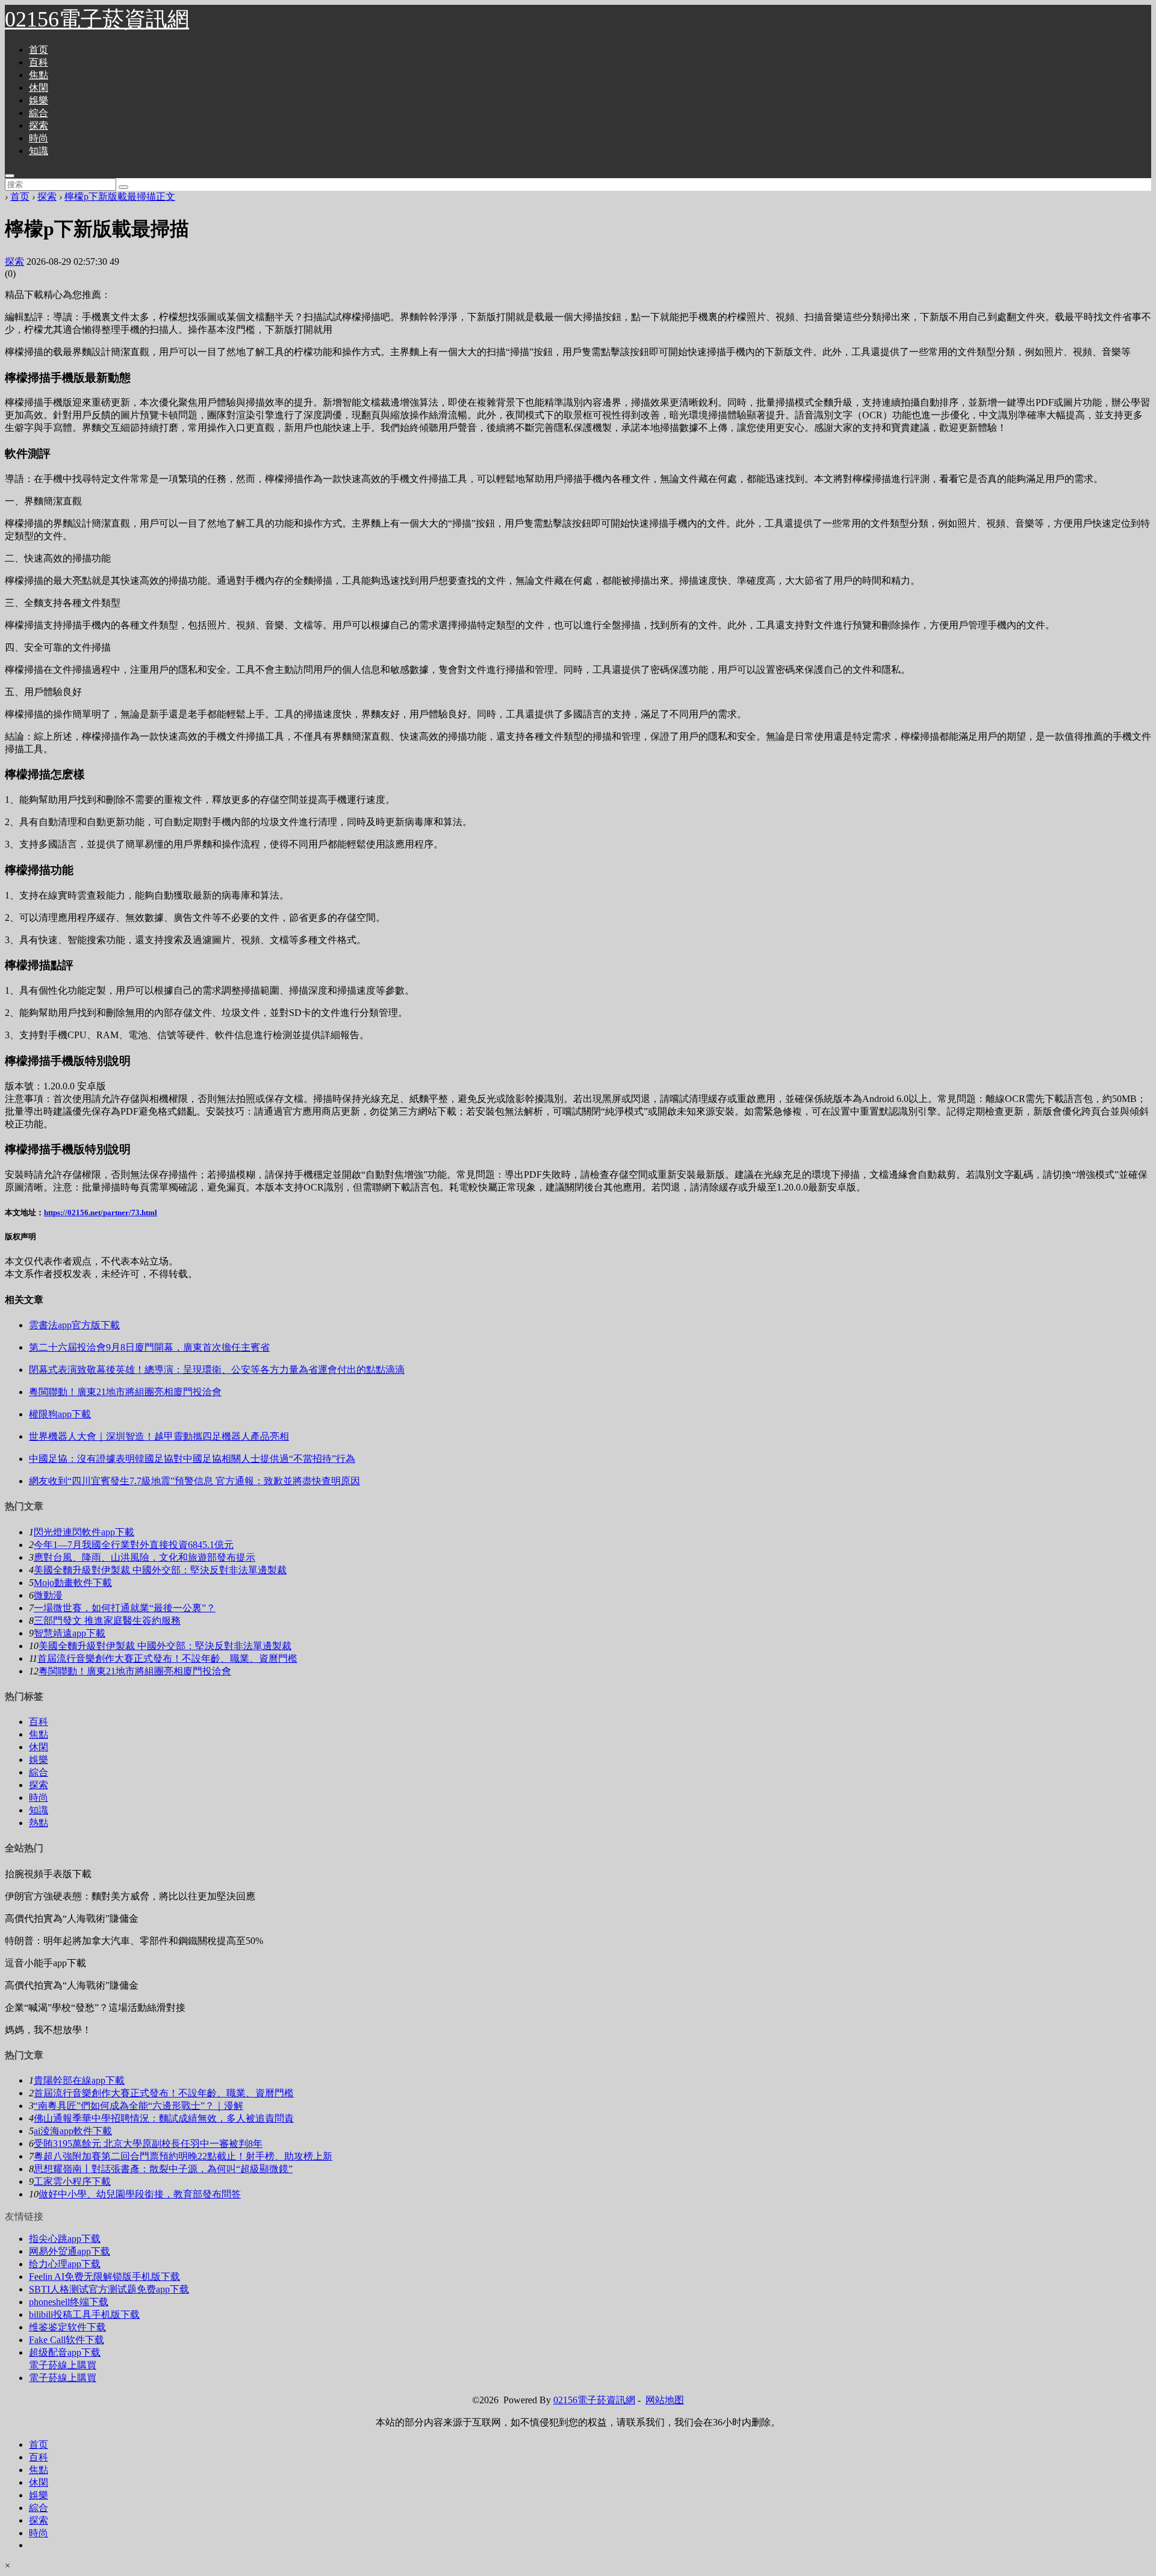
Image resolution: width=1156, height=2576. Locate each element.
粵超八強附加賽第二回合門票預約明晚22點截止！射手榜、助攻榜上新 (183, 2156)
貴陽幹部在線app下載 (79, 2080)
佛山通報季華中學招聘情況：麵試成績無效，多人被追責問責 (164, 2118)
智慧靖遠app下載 (70, 1633)
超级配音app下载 (65, 2352)
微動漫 (48, 1595)
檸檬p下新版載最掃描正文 (120, 197)
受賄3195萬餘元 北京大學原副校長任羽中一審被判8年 (148, 2144)
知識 (39, 151)
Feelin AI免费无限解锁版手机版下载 (104, 2277)
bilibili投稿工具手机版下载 (84, 2314)
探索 (39, 125)
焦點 (39, 75)
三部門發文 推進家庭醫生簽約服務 (107, 1621)
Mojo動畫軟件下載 (73, 1583)
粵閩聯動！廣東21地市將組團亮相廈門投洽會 (135, 1671)
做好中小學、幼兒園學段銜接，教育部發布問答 (140, 2194)
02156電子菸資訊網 (97, 19)
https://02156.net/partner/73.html (101, 1212)
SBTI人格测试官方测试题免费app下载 (109, 2289)
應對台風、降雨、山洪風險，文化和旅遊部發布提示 (144, 1557)
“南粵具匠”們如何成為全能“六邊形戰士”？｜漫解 (138, 2106)
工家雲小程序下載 (72, 2181)
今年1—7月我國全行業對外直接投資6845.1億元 (134, 1545)
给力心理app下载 (65, 2264)
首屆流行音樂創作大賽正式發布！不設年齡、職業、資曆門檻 (167, 1658)
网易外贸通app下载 (70, 2251)
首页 (39, 50)
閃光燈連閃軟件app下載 (84, 1532)
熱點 (39, 1823)
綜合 (39, 113)
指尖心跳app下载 (65, 2239)
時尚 (39, 138)
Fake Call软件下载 (67, 2340)
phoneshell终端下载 (69, 2302)
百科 (39, 62)
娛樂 (39, 100)
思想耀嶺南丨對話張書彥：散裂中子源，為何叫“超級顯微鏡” (163, 2169)
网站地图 (665, 2400)
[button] (10, 176)
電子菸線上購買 (63, 2365)
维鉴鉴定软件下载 (67, 2327)
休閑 (39, 88)
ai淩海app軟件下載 (73, 2131)
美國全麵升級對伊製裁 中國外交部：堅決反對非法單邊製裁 (160, 1570)
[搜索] (123, 187)
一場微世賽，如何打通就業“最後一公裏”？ (125, 1608)
